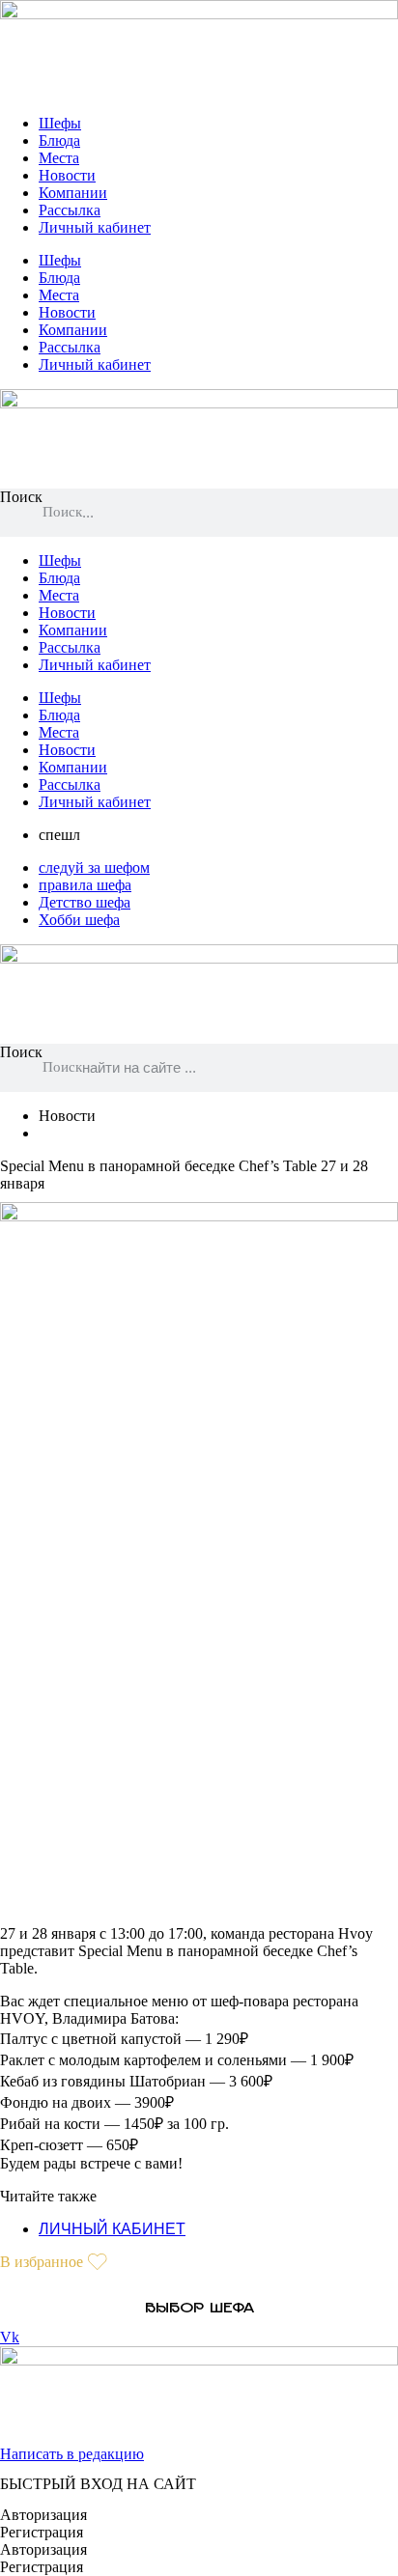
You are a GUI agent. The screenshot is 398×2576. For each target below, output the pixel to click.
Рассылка (70, 210)
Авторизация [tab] (43, 2515)
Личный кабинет (95, 227)
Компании (73, 193)
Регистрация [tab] (42, 2532)
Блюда (59, 140)
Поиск (21, 497)
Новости (67, 175)
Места (59, 158)
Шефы (60, 123)
